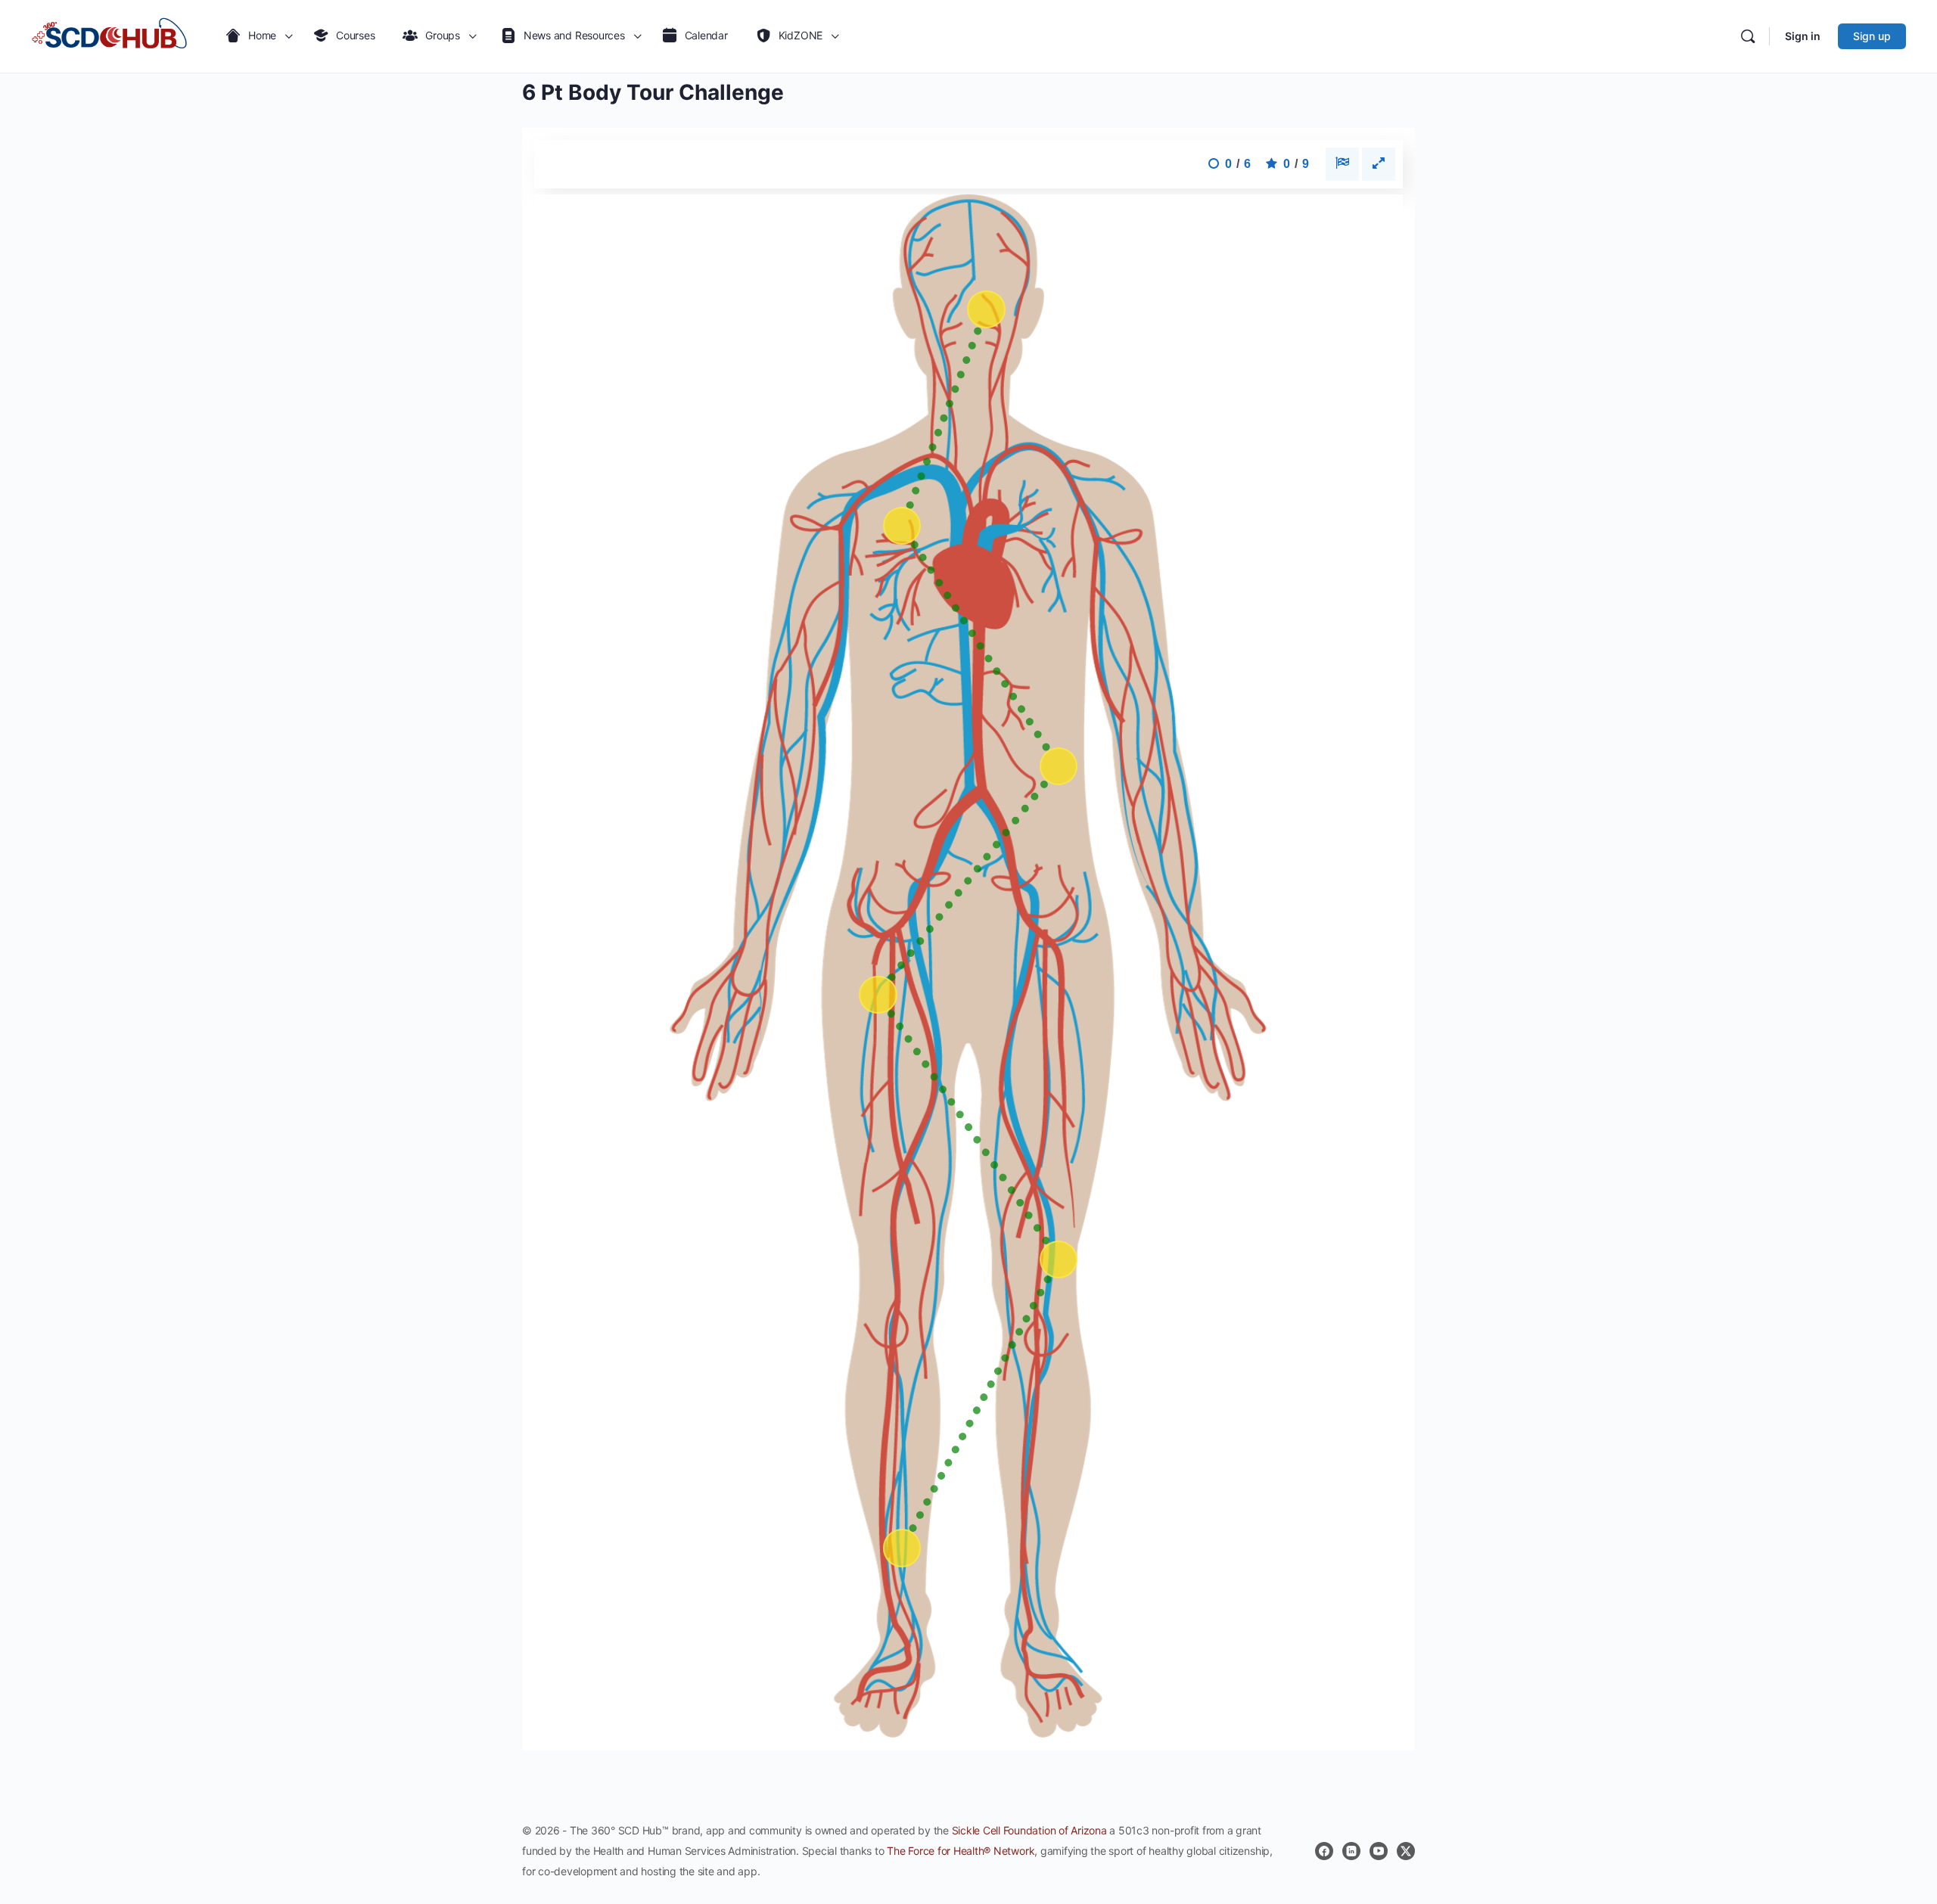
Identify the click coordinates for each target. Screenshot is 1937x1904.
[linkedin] (1351, 1851)
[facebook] (1324, 1851)
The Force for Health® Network (961, 1851)
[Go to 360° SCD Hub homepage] (110, 36)
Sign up (1872, 36)
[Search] (1748, 36)
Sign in (1803, 36)
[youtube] (1379, 1851)
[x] (1406, 1851)
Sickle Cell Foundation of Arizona (1029, 1830)
